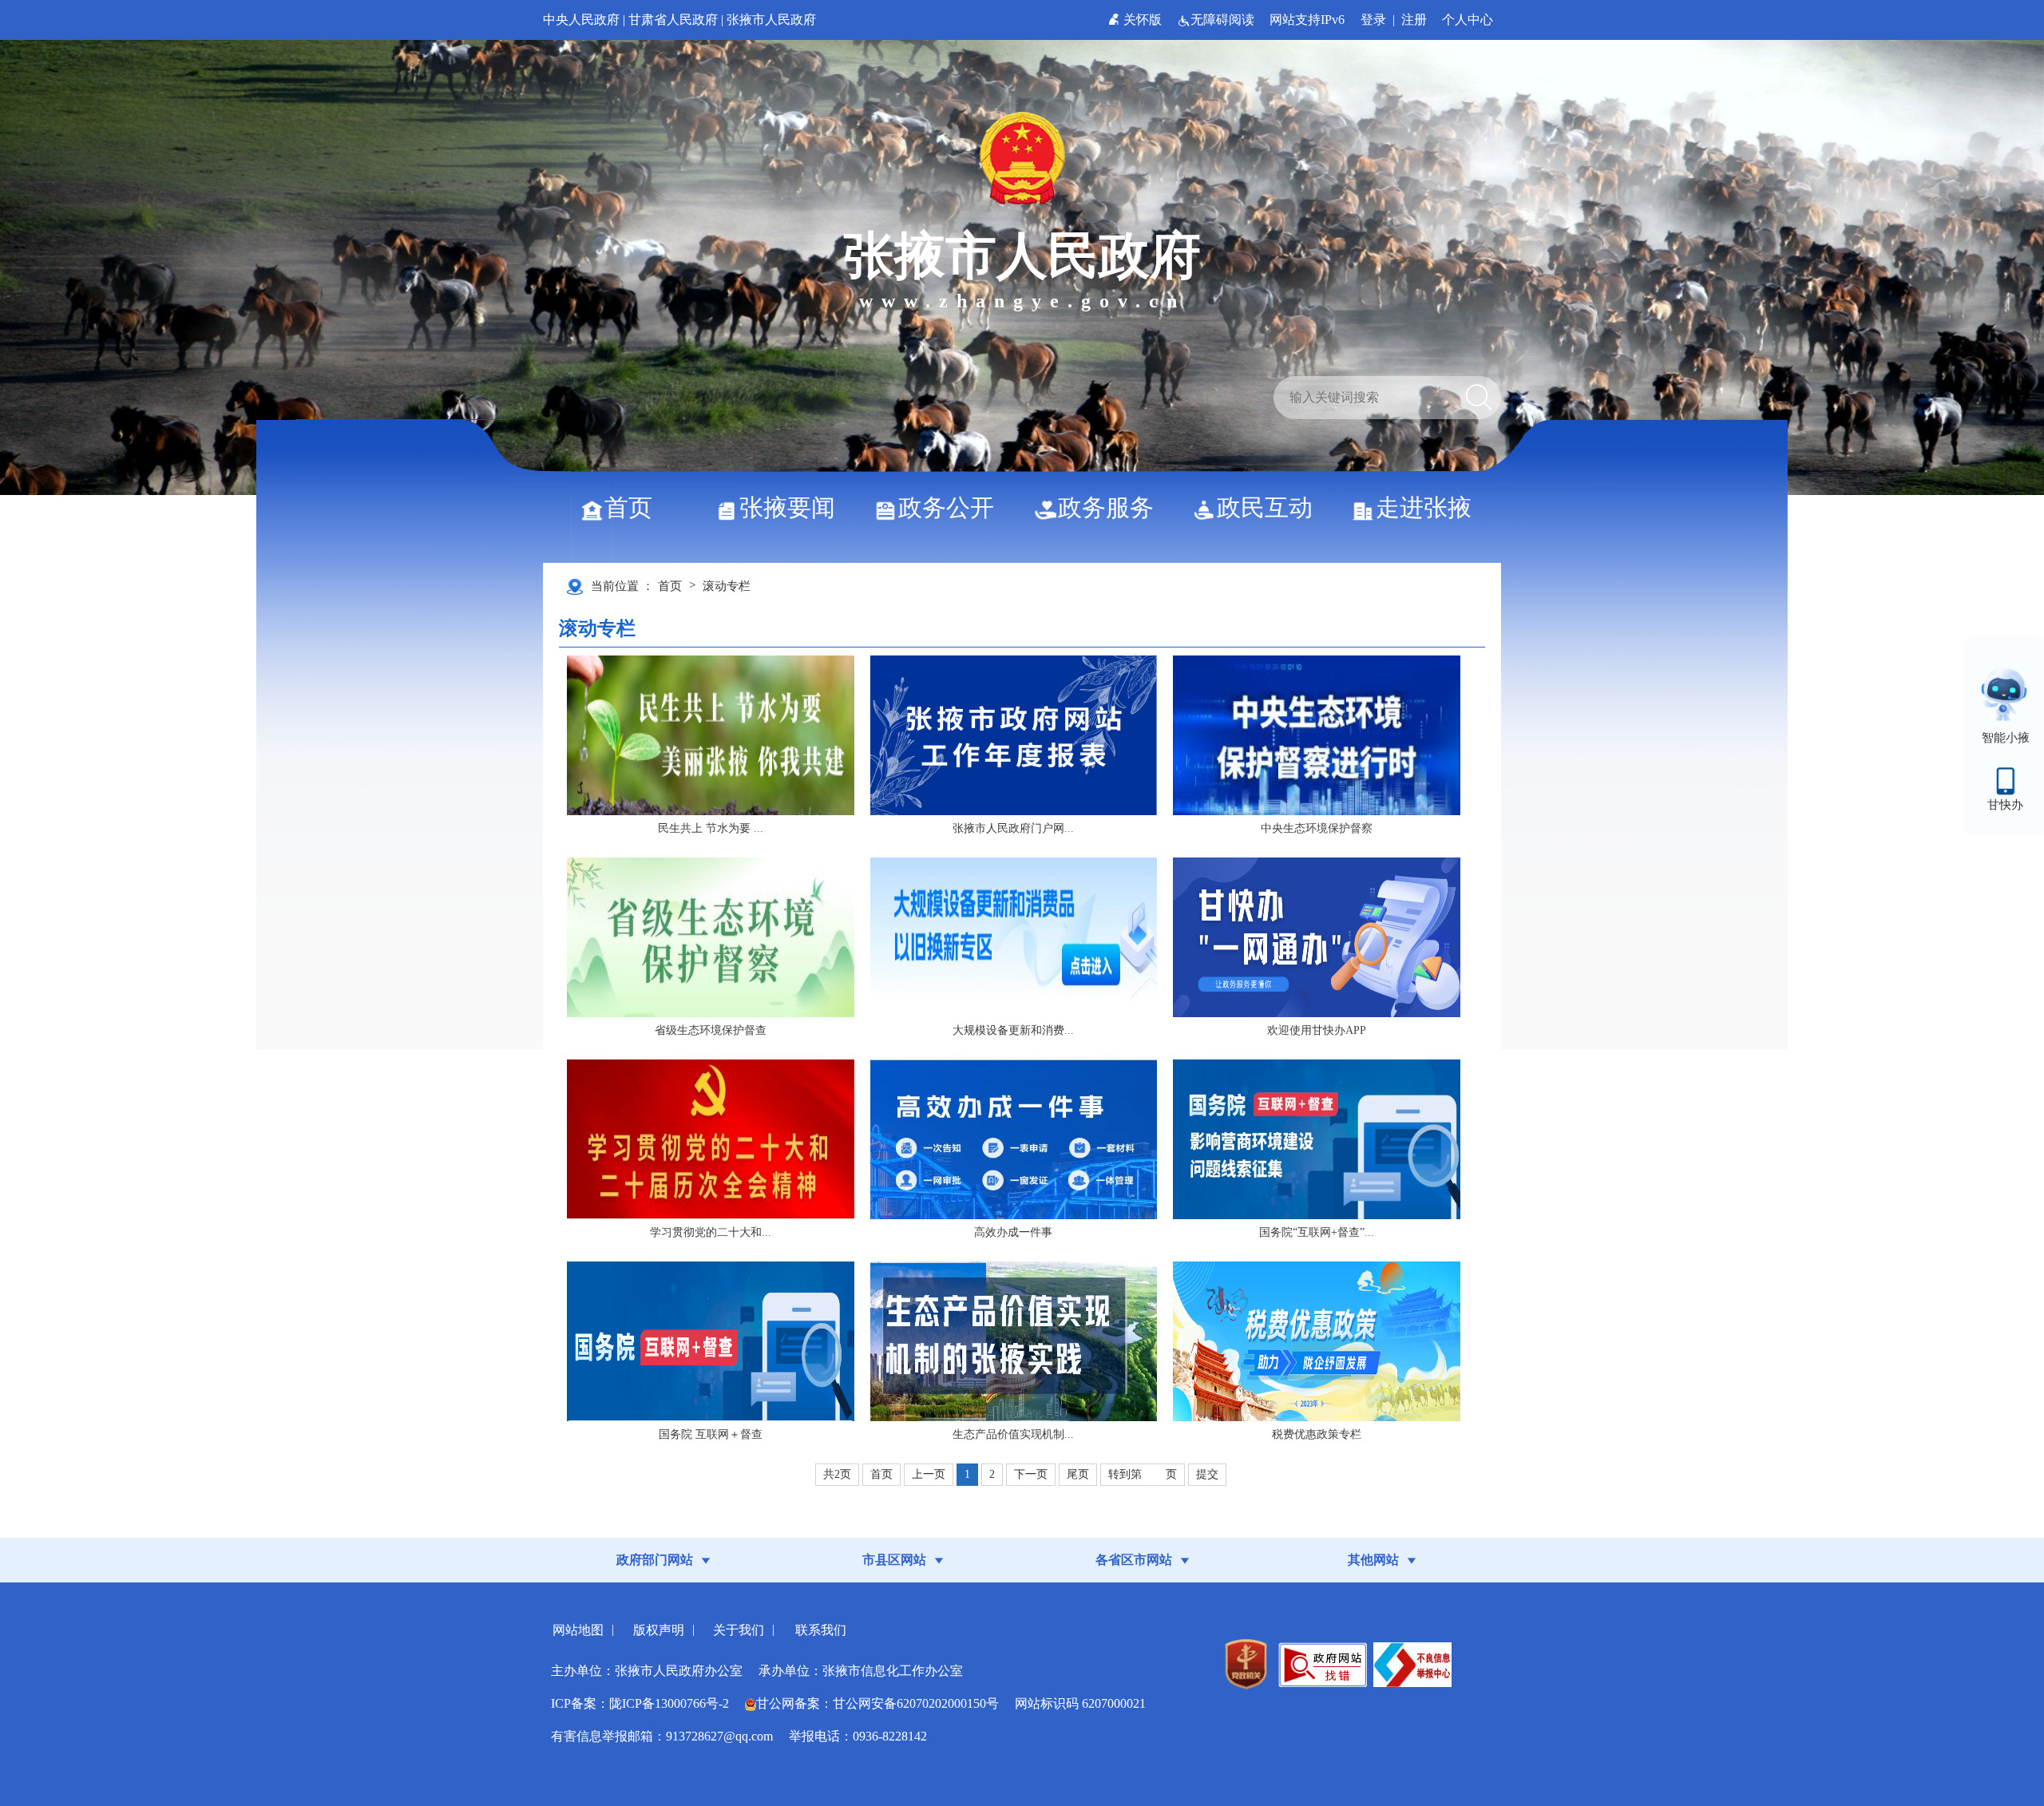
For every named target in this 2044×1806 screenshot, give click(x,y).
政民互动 (1265, 507)
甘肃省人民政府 (673, 20)
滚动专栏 (727, 586)
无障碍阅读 (1224, 20)
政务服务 (1106, 507)
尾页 (1078, 1474)
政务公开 (946, 507)
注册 (1414, 20)
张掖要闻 (787, 507)
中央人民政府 (581, 20)
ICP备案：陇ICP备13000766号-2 (640, 1703)
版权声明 (659, 1630)
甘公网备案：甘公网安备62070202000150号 (877, 1703)
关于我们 (739, 1630)
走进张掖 (1424, 507)
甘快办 (2005, 805)
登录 (1373, 20)
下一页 (1031, 1474)
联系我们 (821, 1630)
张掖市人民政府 (771, 20)
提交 (1207, 1474)
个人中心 (1468, 20)
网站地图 (578, 1630)
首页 (628, 507)
